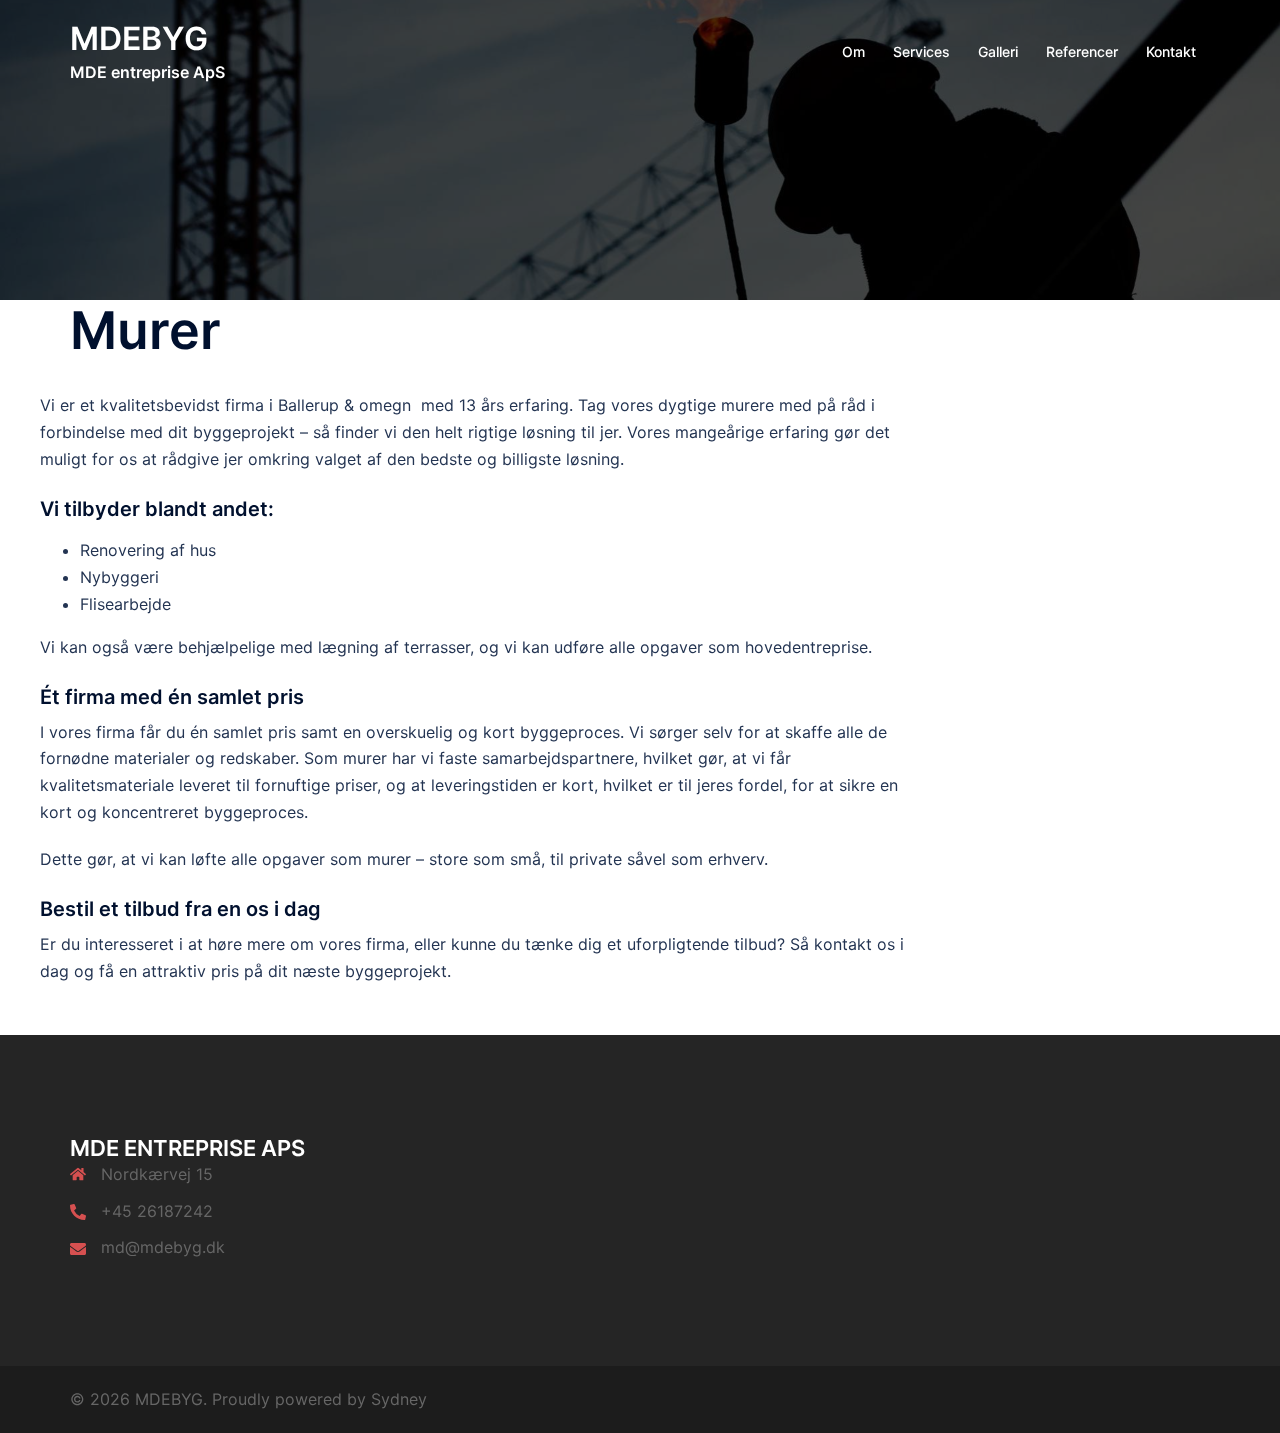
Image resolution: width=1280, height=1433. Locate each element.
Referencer (1082, 51)
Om (853, 51)
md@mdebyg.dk (163, 1247)
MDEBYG (139, 38)
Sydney (399, 1399)
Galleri (998, 51)
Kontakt (1171, 51)
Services (921, 51)
